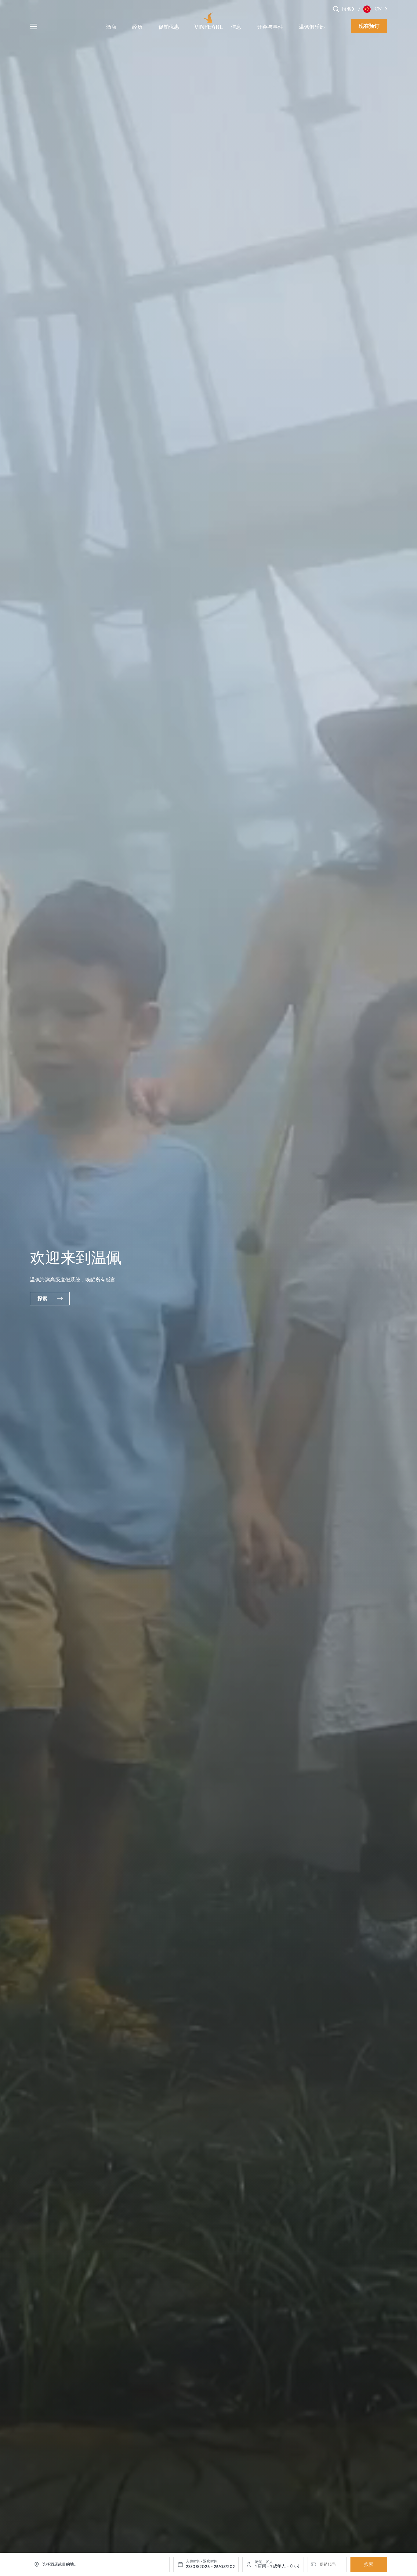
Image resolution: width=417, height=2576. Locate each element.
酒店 (111, 27)
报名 (346, 9)
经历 (137, 27)
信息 (236, 27)
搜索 (369, 2564)
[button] (353, 9)
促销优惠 (169, 27)
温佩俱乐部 (312, 27)
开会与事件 (270, 27)
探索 (42, 1299)
